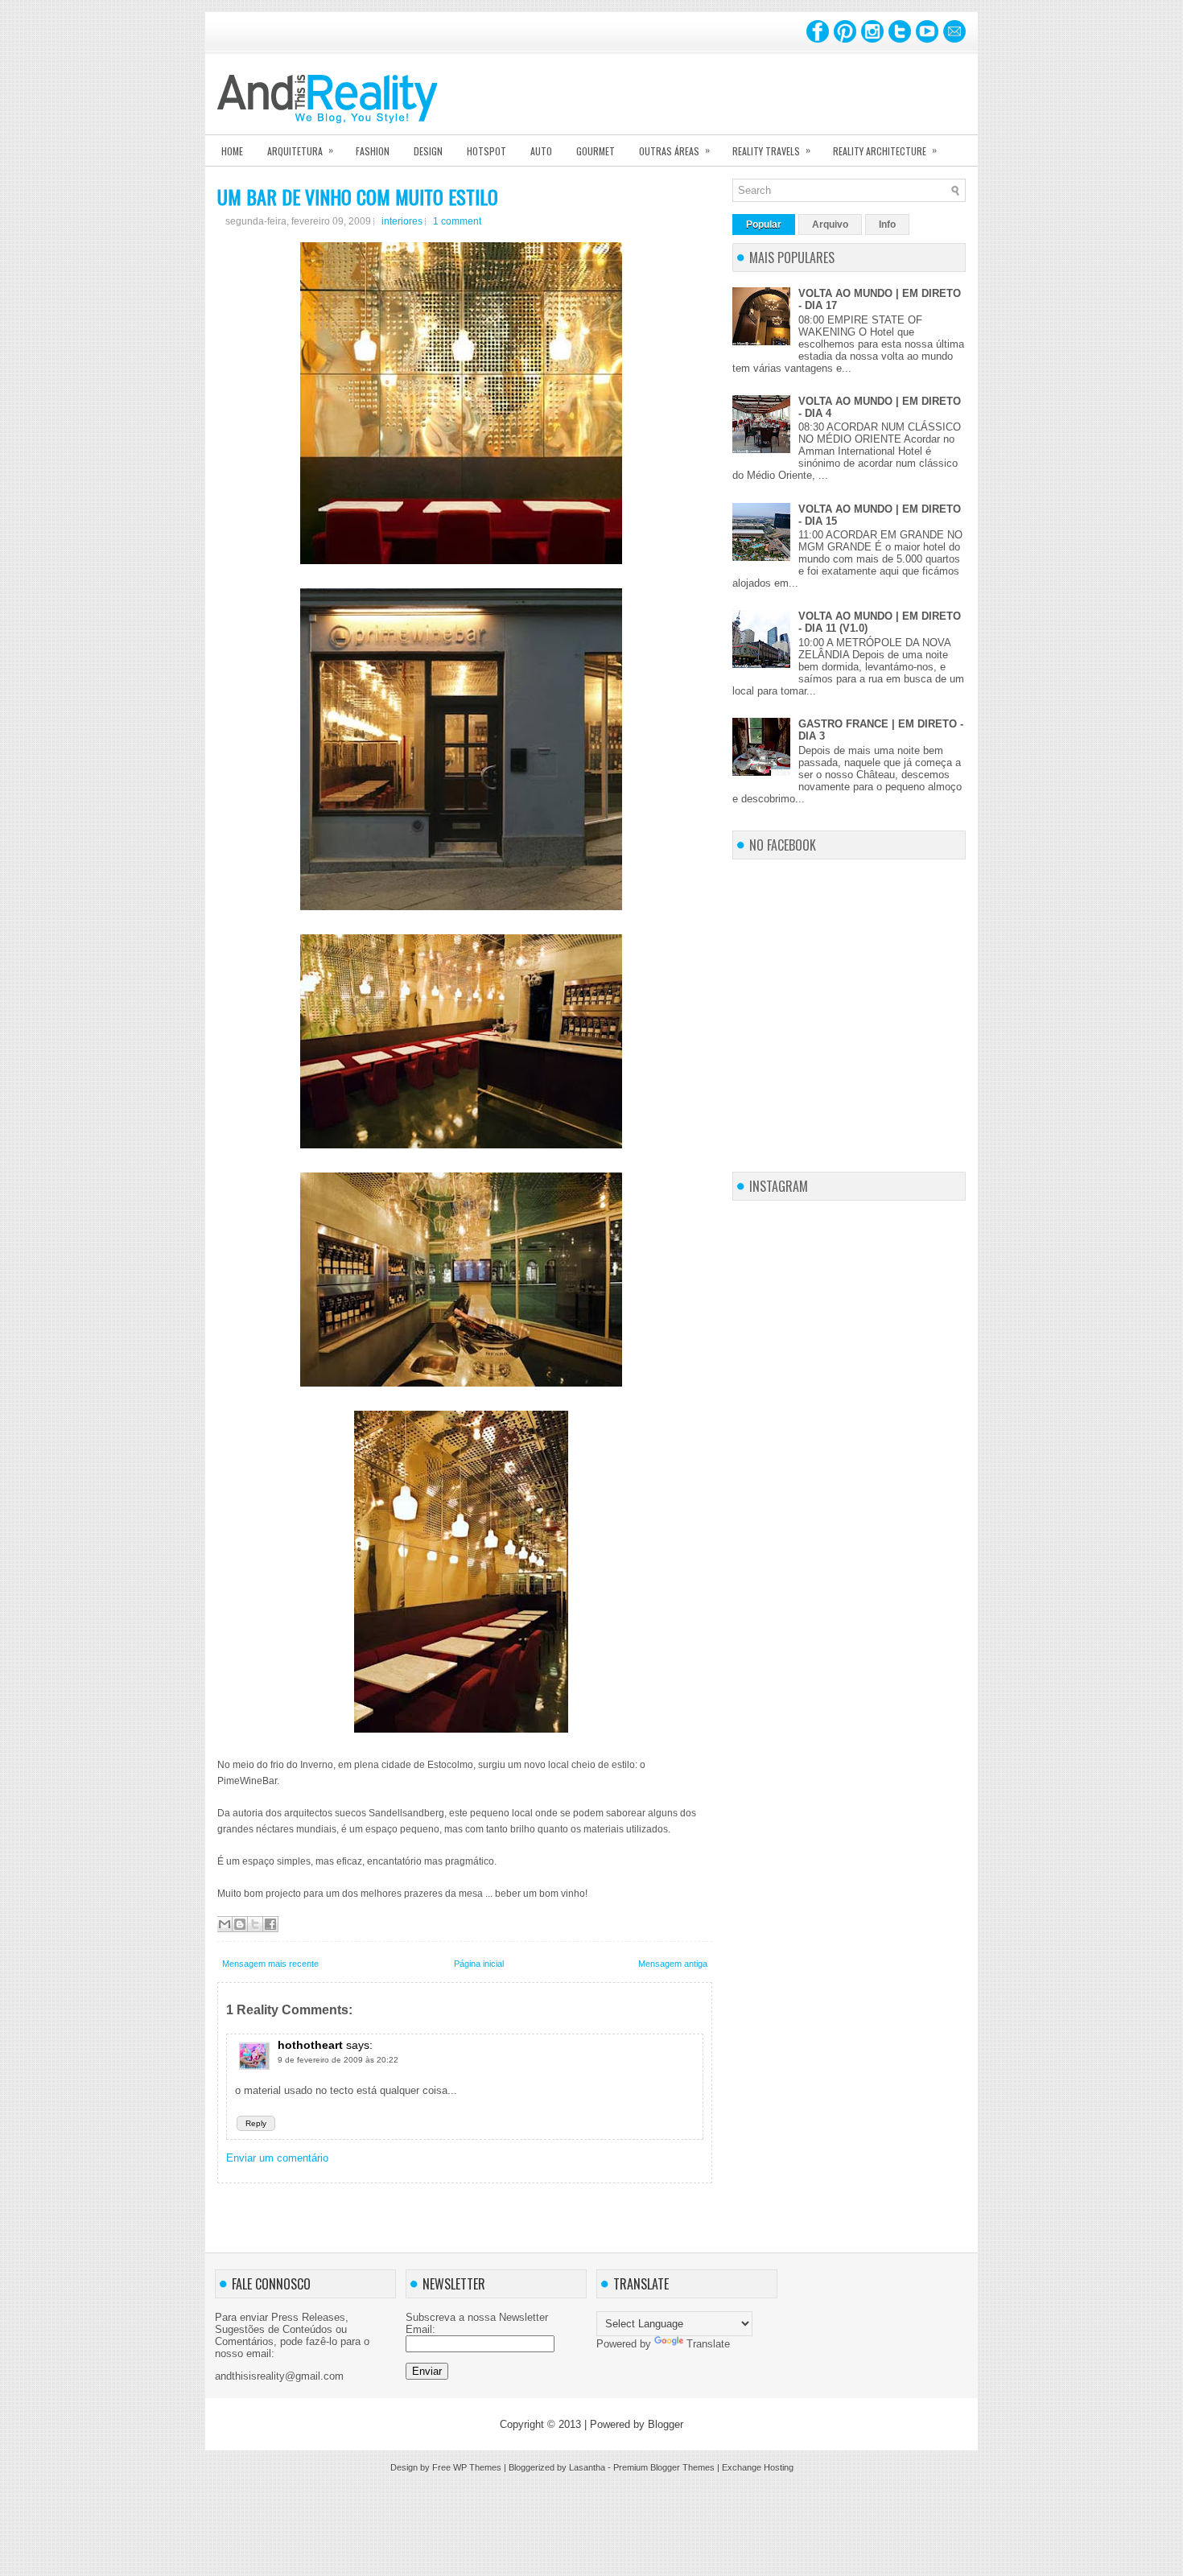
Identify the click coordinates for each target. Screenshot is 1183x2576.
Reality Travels (771, 150)
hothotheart (310, 2045)
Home (232, 151)
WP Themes (477, 2467)
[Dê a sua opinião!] (240, 1924)
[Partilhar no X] (255, 1924)
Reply (256, 2123)
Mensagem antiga (673, 1964)
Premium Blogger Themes (664, 2467)
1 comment (457, 221)
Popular (764, 225)
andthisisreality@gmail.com (279, 2376)
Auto (541, 151)
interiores (402, 221)
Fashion (373, 151)
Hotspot (486, 151)
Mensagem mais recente (270, 1964)
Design (428, 151)
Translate (708, 2344)
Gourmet (596, 151)
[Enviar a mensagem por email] (225, 1924)
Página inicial (479, 1964)
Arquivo (830, 225)
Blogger (666, 2424)
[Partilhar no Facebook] (270, 1924)
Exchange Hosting (758, 2467)
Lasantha (587, 2467)
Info (887, 225)
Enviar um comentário (277, 2158)
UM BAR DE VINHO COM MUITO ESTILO (358, 196)
